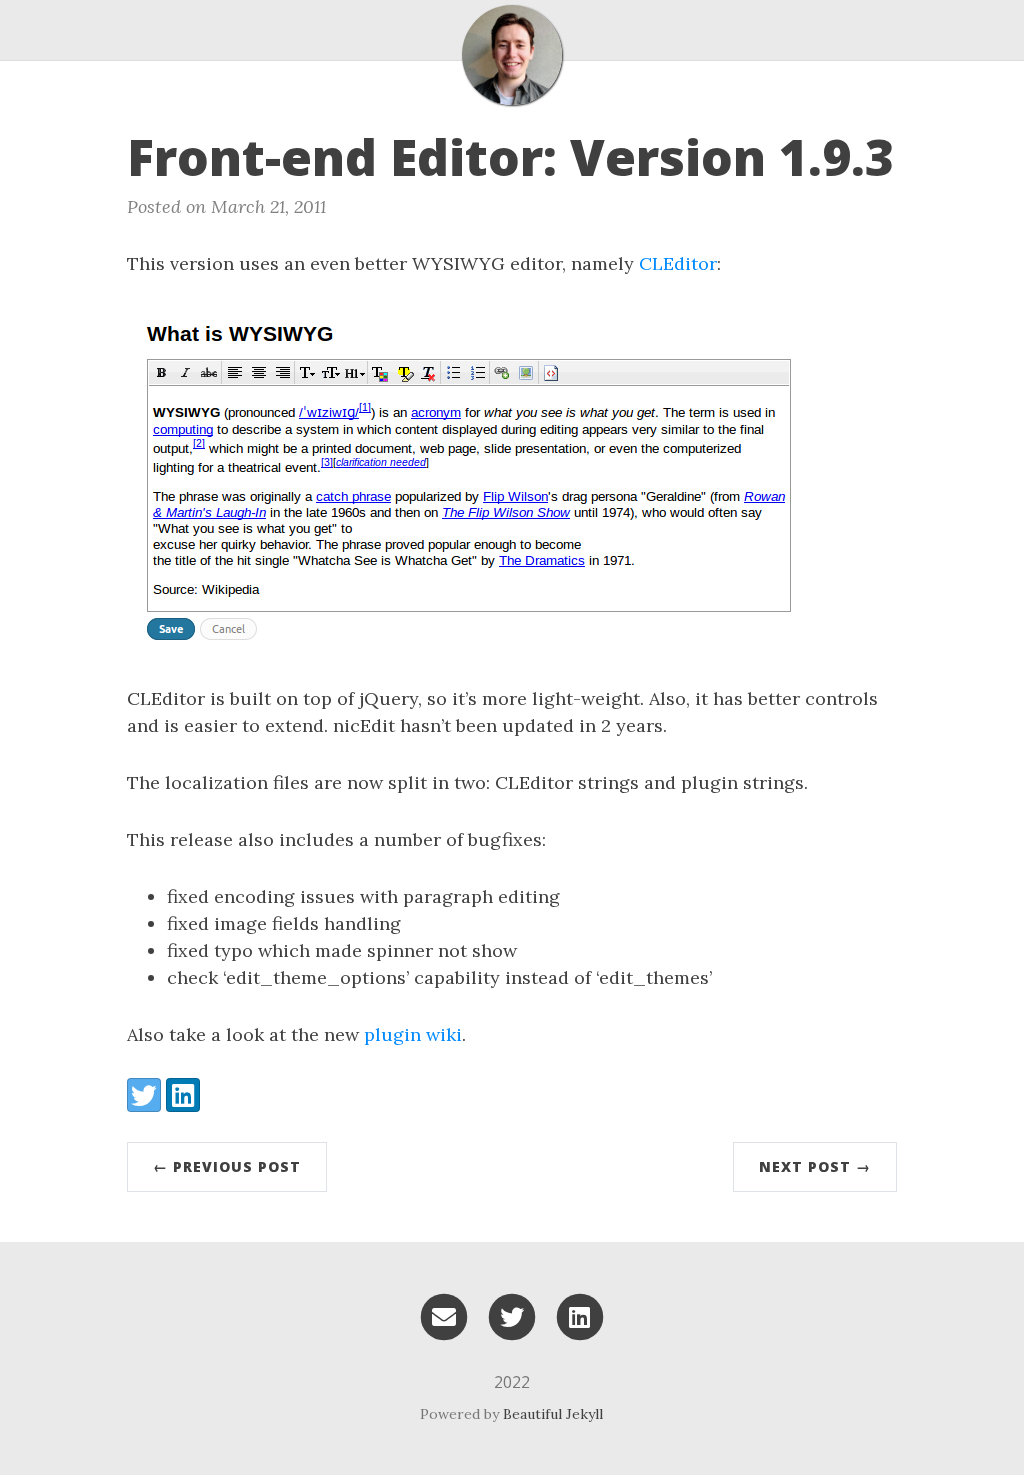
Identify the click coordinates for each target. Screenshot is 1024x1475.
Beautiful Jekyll (553, 1414)
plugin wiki (413, 1034)
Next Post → (815, 1166)
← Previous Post (227, 1166)
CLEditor (678, 263)
